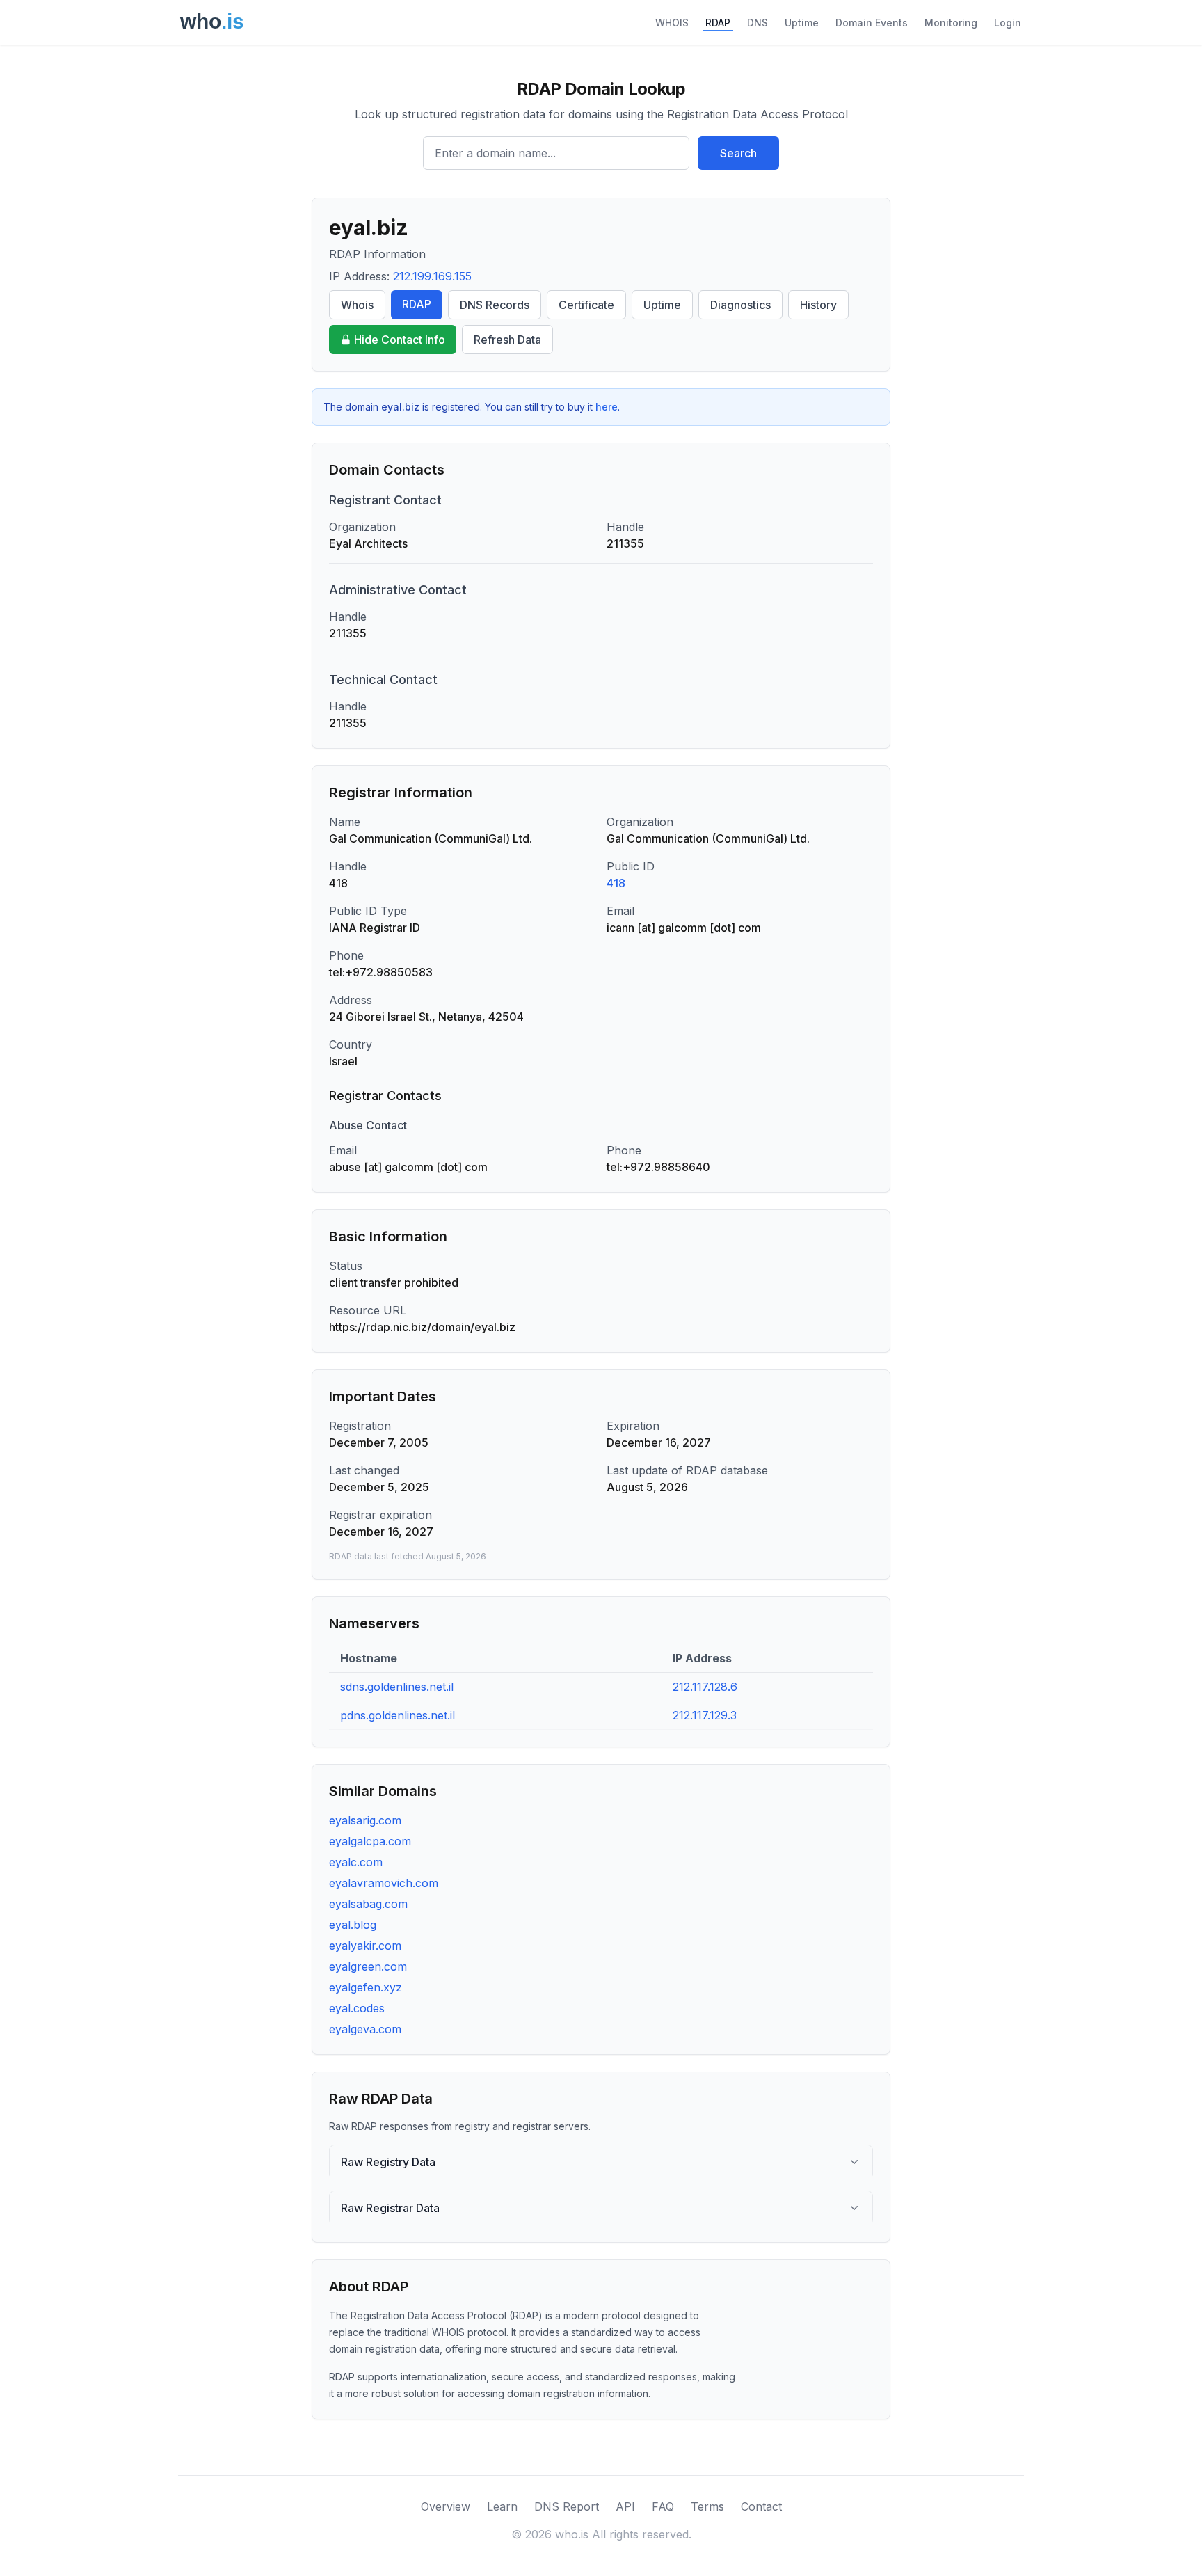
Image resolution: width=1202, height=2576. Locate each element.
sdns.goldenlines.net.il (397, 1687)
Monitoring (951, 23)
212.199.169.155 (432, 276)
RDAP (718, 23)
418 (616, 883)
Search (738, 153)
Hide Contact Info (400, 340)
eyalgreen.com (368, 1966)
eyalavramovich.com (384, 1883)
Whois (357, 305)
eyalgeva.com (365, 2029)
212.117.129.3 (705, 1715)
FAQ (663, 2506)
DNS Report (567, 2506)
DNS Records (495, 305)
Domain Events (872, 23)
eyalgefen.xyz (366, 1987)
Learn (502, 2506)
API (625, 2506)
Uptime (802, 23)
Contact (761, 2506)
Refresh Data (507, 340)
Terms (707, 2506)
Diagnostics (740, 305)
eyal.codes (357, 2008)
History (818, 305)
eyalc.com (356, 1862)
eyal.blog (353, 1925)
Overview (446, 2506)
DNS (758, 23)
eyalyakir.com (365, 1946)
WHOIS (672, 23)
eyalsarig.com (365, 1820)
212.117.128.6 (705, 1687)
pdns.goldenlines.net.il (398, 1715)
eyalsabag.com (368, 1904)
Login (1008, 23)
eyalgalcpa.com (370, 1841)
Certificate (586, 305)
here (607, 407)
